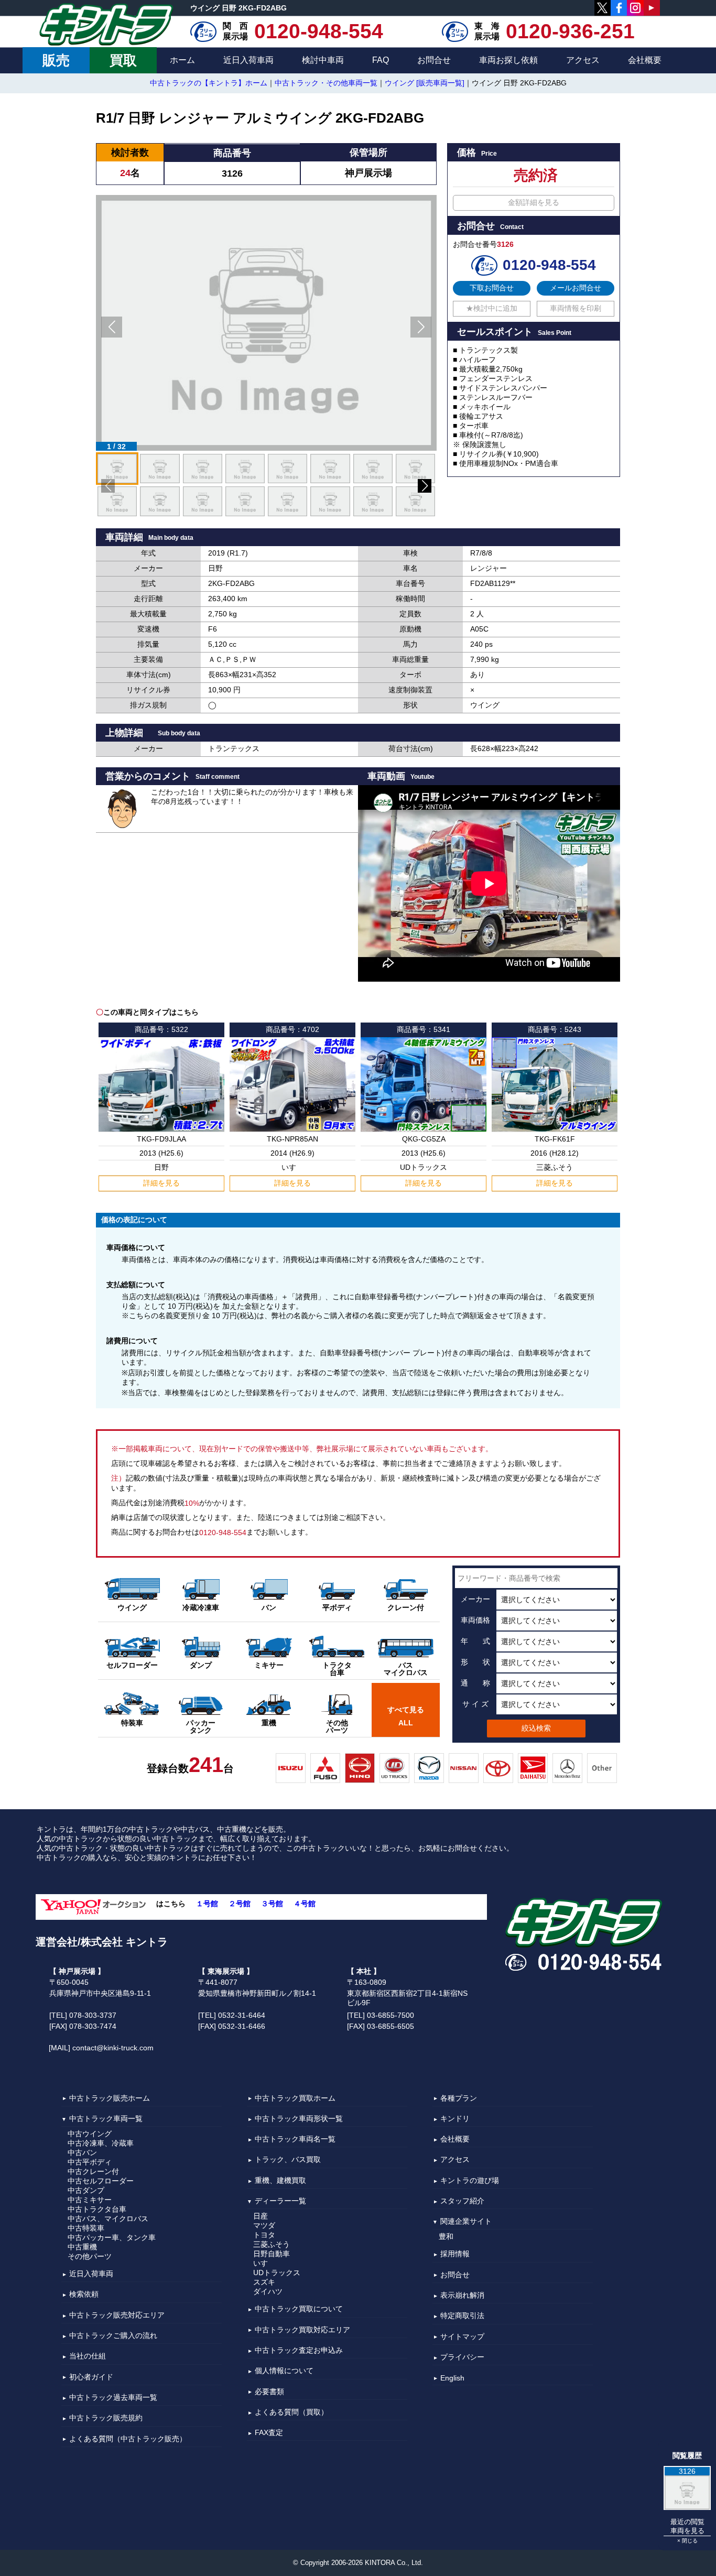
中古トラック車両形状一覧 (299, 2118)
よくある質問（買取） (291, 2412)
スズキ (264, 2282)
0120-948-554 (319, 31)
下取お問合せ (492, 288)
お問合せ (434, 60)
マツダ (264, 2225)
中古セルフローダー (101, 2181)
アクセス (583, 60)
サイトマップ (462, 2336)
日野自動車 (272, 2254)
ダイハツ (268, 2291)
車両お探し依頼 (508, 60)
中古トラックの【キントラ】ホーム (209, 83)
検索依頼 (84, 2295)
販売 (56, 60)
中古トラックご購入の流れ (113, 2335)
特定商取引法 (462, 2316)
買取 (123, 60)
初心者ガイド (91, 2377)
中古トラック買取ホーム (295, 2098)
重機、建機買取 (280, 2180)
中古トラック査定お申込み (299, 2350)
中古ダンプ (86, 2190)
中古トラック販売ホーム (110, 2098)
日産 (261, 2216)
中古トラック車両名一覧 (295, 2139)
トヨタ (264, 2235)
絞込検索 (536, 1728)
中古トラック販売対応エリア (117, 2315)
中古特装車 (86, 2228)
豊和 (446, 2236)
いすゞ (264, 2263)
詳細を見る (161, 1183)
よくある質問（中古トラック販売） (128, 2439)
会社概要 (645, 60)
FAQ (381, 60)
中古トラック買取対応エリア (302, 2330)
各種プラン (459, 2098)
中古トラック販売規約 (106, 2418)
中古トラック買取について (299, 2309)
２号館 (240, 1904)
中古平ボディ (90, 2162)
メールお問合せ (576, 288)
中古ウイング (90, 2134)
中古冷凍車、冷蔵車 (101, 2143)
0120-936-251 (570, 31)
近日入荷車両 (248, 60)
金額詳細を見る (534, 202)
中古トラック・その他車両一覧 (326, 83)
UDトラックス (277, 2273)
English (452, 2378)
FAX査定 (269, 2432)
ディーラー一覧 (280, 2201)
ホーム (182, 60)
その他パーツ (90, 2256)
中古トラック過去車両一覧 (113, 2397)
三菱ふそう (272, 2244)
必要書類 (269, 2392)
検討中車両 (323, 60)
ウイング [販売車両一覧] (425, 83)
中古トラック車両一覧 (106, 2118)
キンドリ (455, 2118)
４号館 (305, 1904)
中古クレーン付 (93, 2171)
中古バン (82, 2153)
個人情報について (284, 2371)
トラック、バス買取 (288, 2160)
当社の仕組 (88, 2356)
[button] (112, 327)
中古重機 (82, 2247)
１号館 (207, 1904)
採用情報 (455, 2254)
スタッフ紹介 (462, 2201)
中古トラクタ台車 (97, 2209)
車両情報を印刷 (576, 308)
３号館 (272, 1904)
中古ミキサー (90, 2200)
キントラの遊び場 (470, 2180)
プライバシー (462, 2357)
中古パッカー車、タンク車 (112, 2237)
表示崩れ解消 (462, 2295)
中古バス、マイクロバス (108, 2219)
